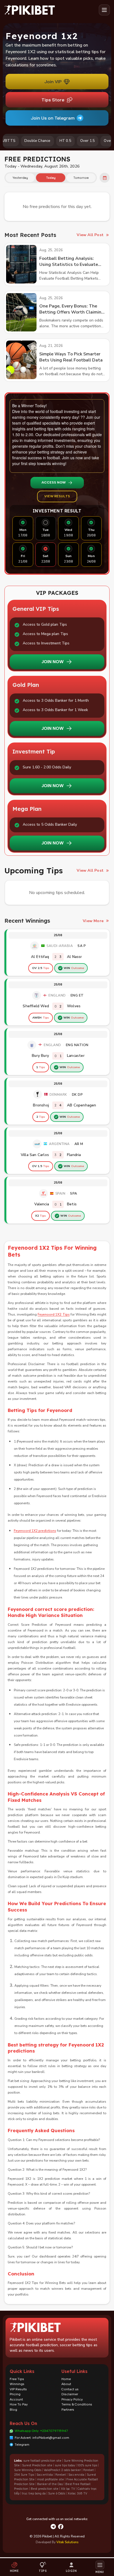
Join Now (53, 662)
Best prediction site (45, 2489)
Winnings (17, 2384)
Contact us (70, 2389)
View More (93, 921)
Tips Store (53, 100)
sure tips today (65, 2465)
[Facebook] (61, 2527)
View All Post (90, 235)
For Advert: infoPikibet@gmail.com (42, 2438)
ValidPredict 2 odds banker (62, 2470)
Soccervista (76, 2475)
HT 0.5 (52, 141)
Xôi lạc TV (68, 2489)
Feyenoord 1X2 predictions (35, 1531)
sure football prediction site (42, 2461)
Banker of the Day (50, 2484)
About (66, 2384)
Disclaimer (70, 2394)
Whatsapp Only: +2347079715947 (41, 2431)
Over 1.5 (74, 141)
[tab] (20, 178)
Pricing (15, 2394)
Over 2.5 (97, 141)
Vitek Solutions (67, 2542)
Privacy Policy (72, 2399)
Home (66, 2379)
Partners (68, 2410)
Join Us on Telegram (53, 118)
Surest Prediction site (37, 2465)
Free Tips (17, 2379)
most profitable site (50, 2479)
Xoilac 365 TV (77, 2493)
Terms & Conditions (77, 2404)
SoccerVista (45, 2475)
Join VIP (53, 82)
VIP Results (18, 2389)
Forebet (89, 2470)
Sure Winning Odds (28, 2470)
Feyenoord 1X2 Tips (54, 1314)
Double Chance (24, 141)
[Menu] (104, 10)
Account (16, 2399)
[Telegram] (53, 2527)
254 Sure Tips (24, 2475)
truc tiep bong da (34, 2493)
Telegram (22, 2445)
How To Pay (19, 2404)
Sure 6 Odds (57, 2493)
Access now (54, 482)
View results (57, 496)
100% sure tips (87, 2465)
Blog (13, 2410)
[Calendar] (105, 178)
